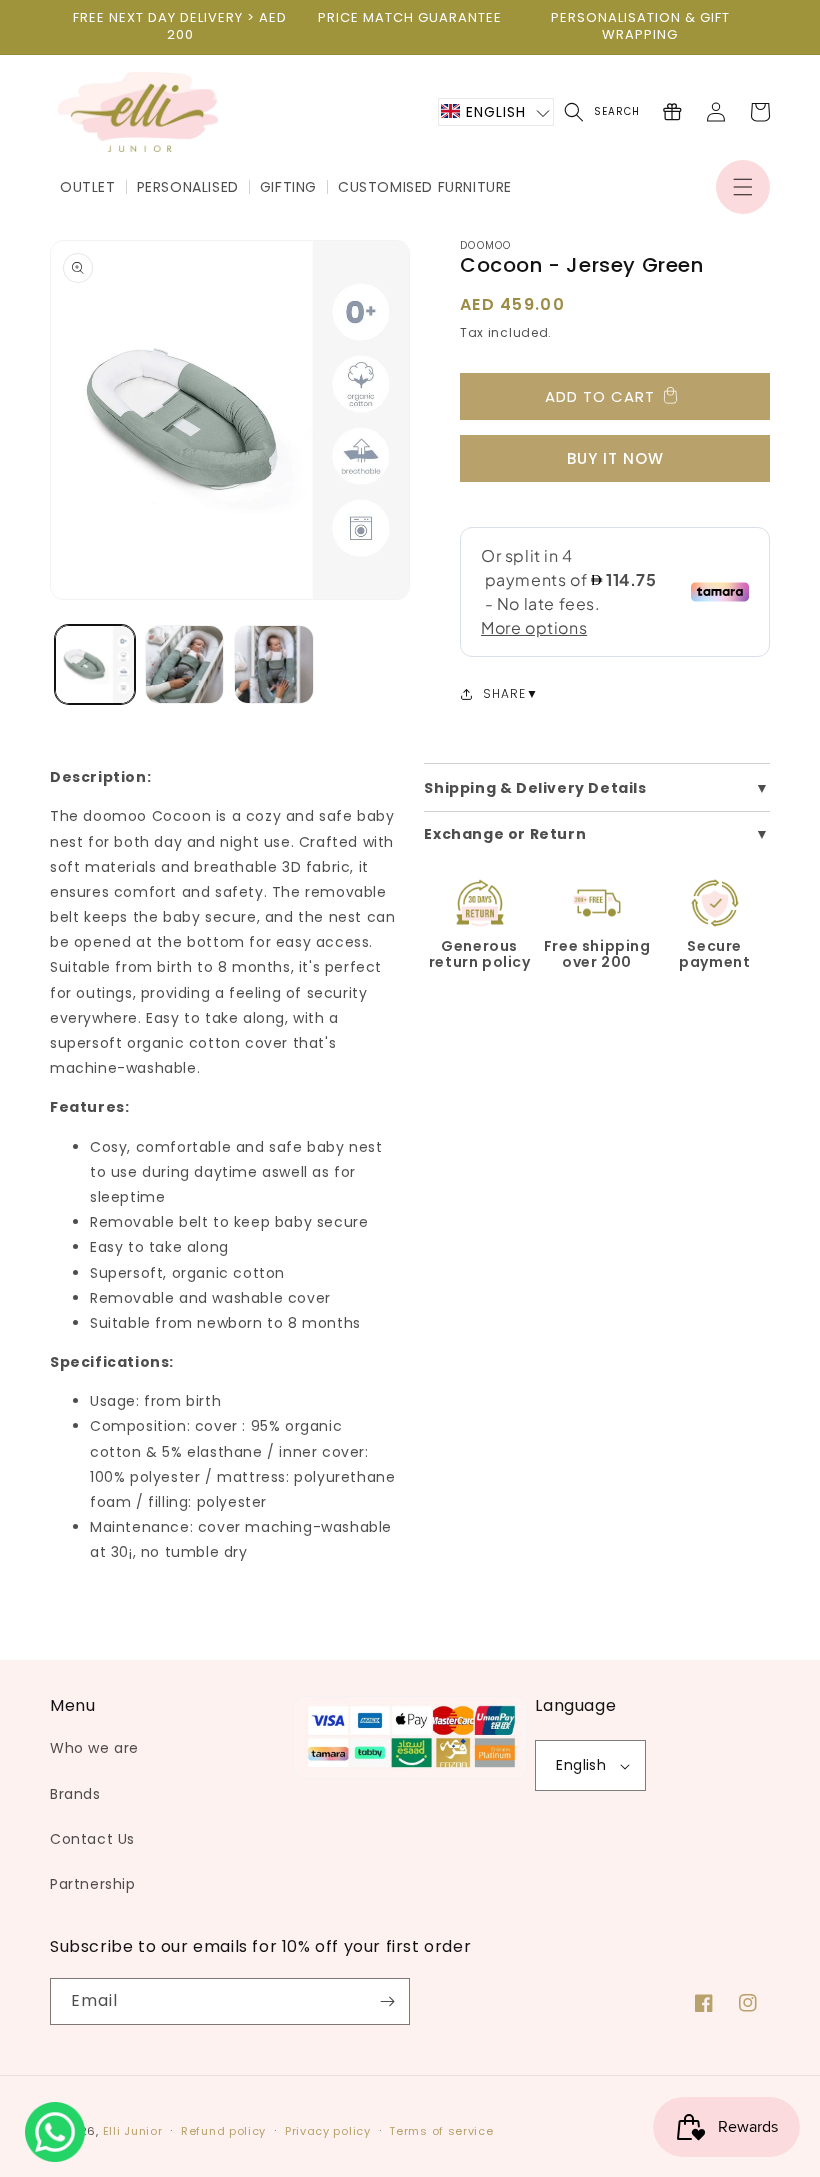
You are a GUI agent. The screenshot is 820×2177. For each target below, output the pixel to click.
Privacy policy (328, 2131)
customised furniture (425, 187)
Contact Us (92, 1839)
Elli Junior (133, 2131)
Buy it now (615, 458)
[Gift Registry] (672, 112)
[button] (743, 187)
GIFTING (288, 187)
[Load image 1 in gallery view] (95, 665)
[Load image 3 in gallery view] (274, 665)
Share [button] (504, 693)
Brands (75, 1794)
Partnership (93, 1884)
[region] (180, 27)
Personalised (188, 187)
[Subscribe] (387, 2001)
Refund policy (223, 2131)
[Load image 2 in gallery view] (185, 665)
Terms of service (441, 2131)
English (581, 1765)
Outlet (88, 187)
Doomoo (486, 245)
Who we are (94, 1748)
